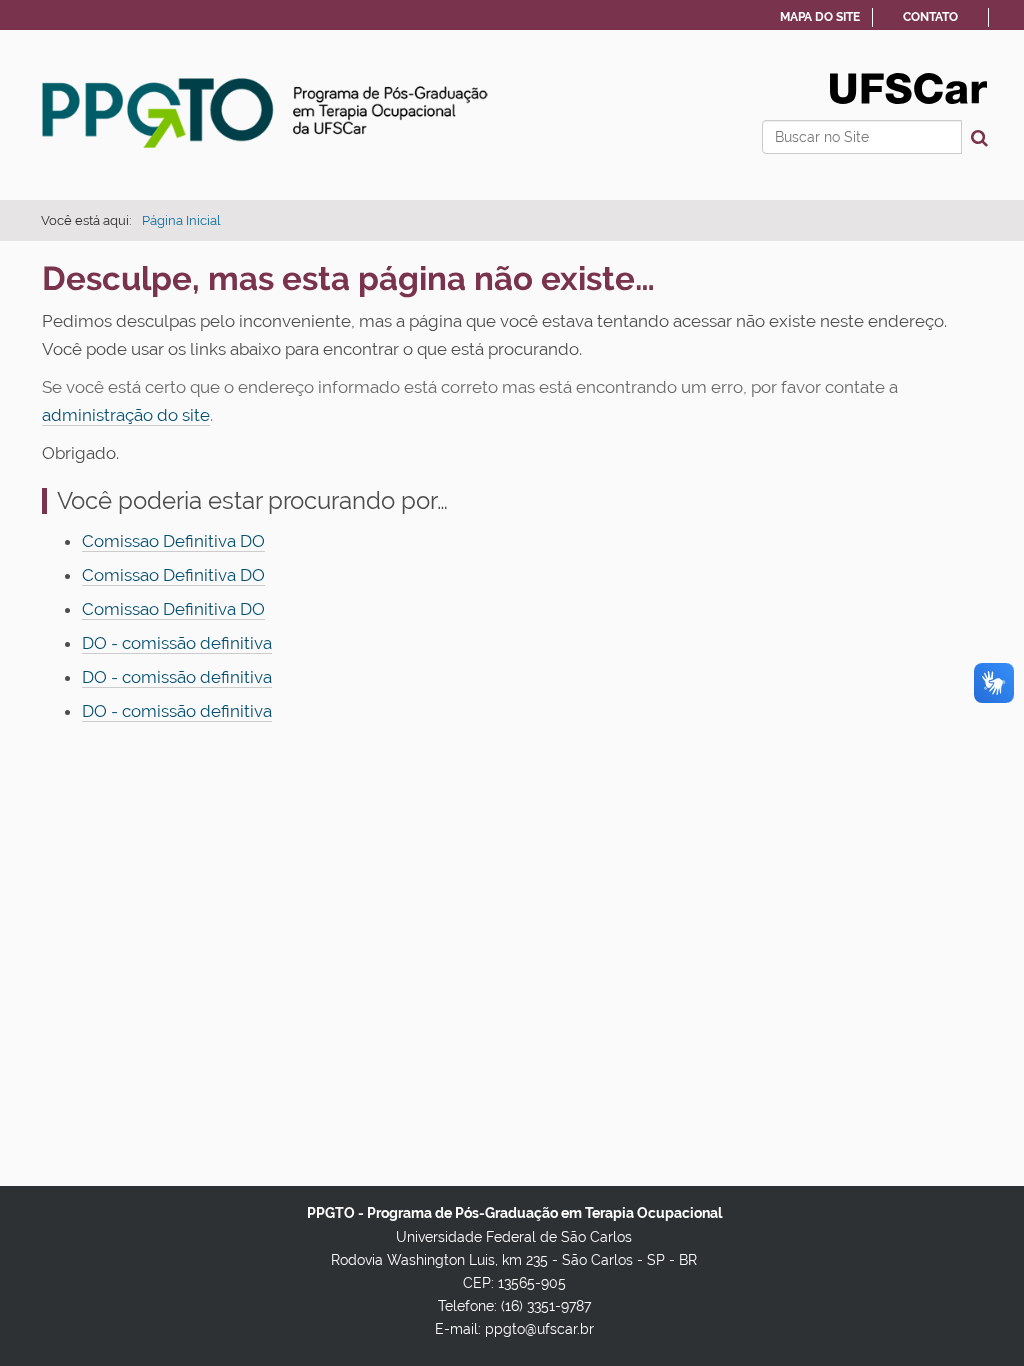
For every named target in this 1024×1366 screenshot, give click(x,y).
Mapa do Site (820, 17)
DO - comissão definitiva (177, 643)
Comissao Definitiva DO (173, 541)
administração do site (126, 415)
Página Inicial (181, 220)
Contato (930, 17)
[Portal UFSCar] (908, 87)
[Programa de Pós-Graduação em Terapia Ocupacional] (267, 113)
